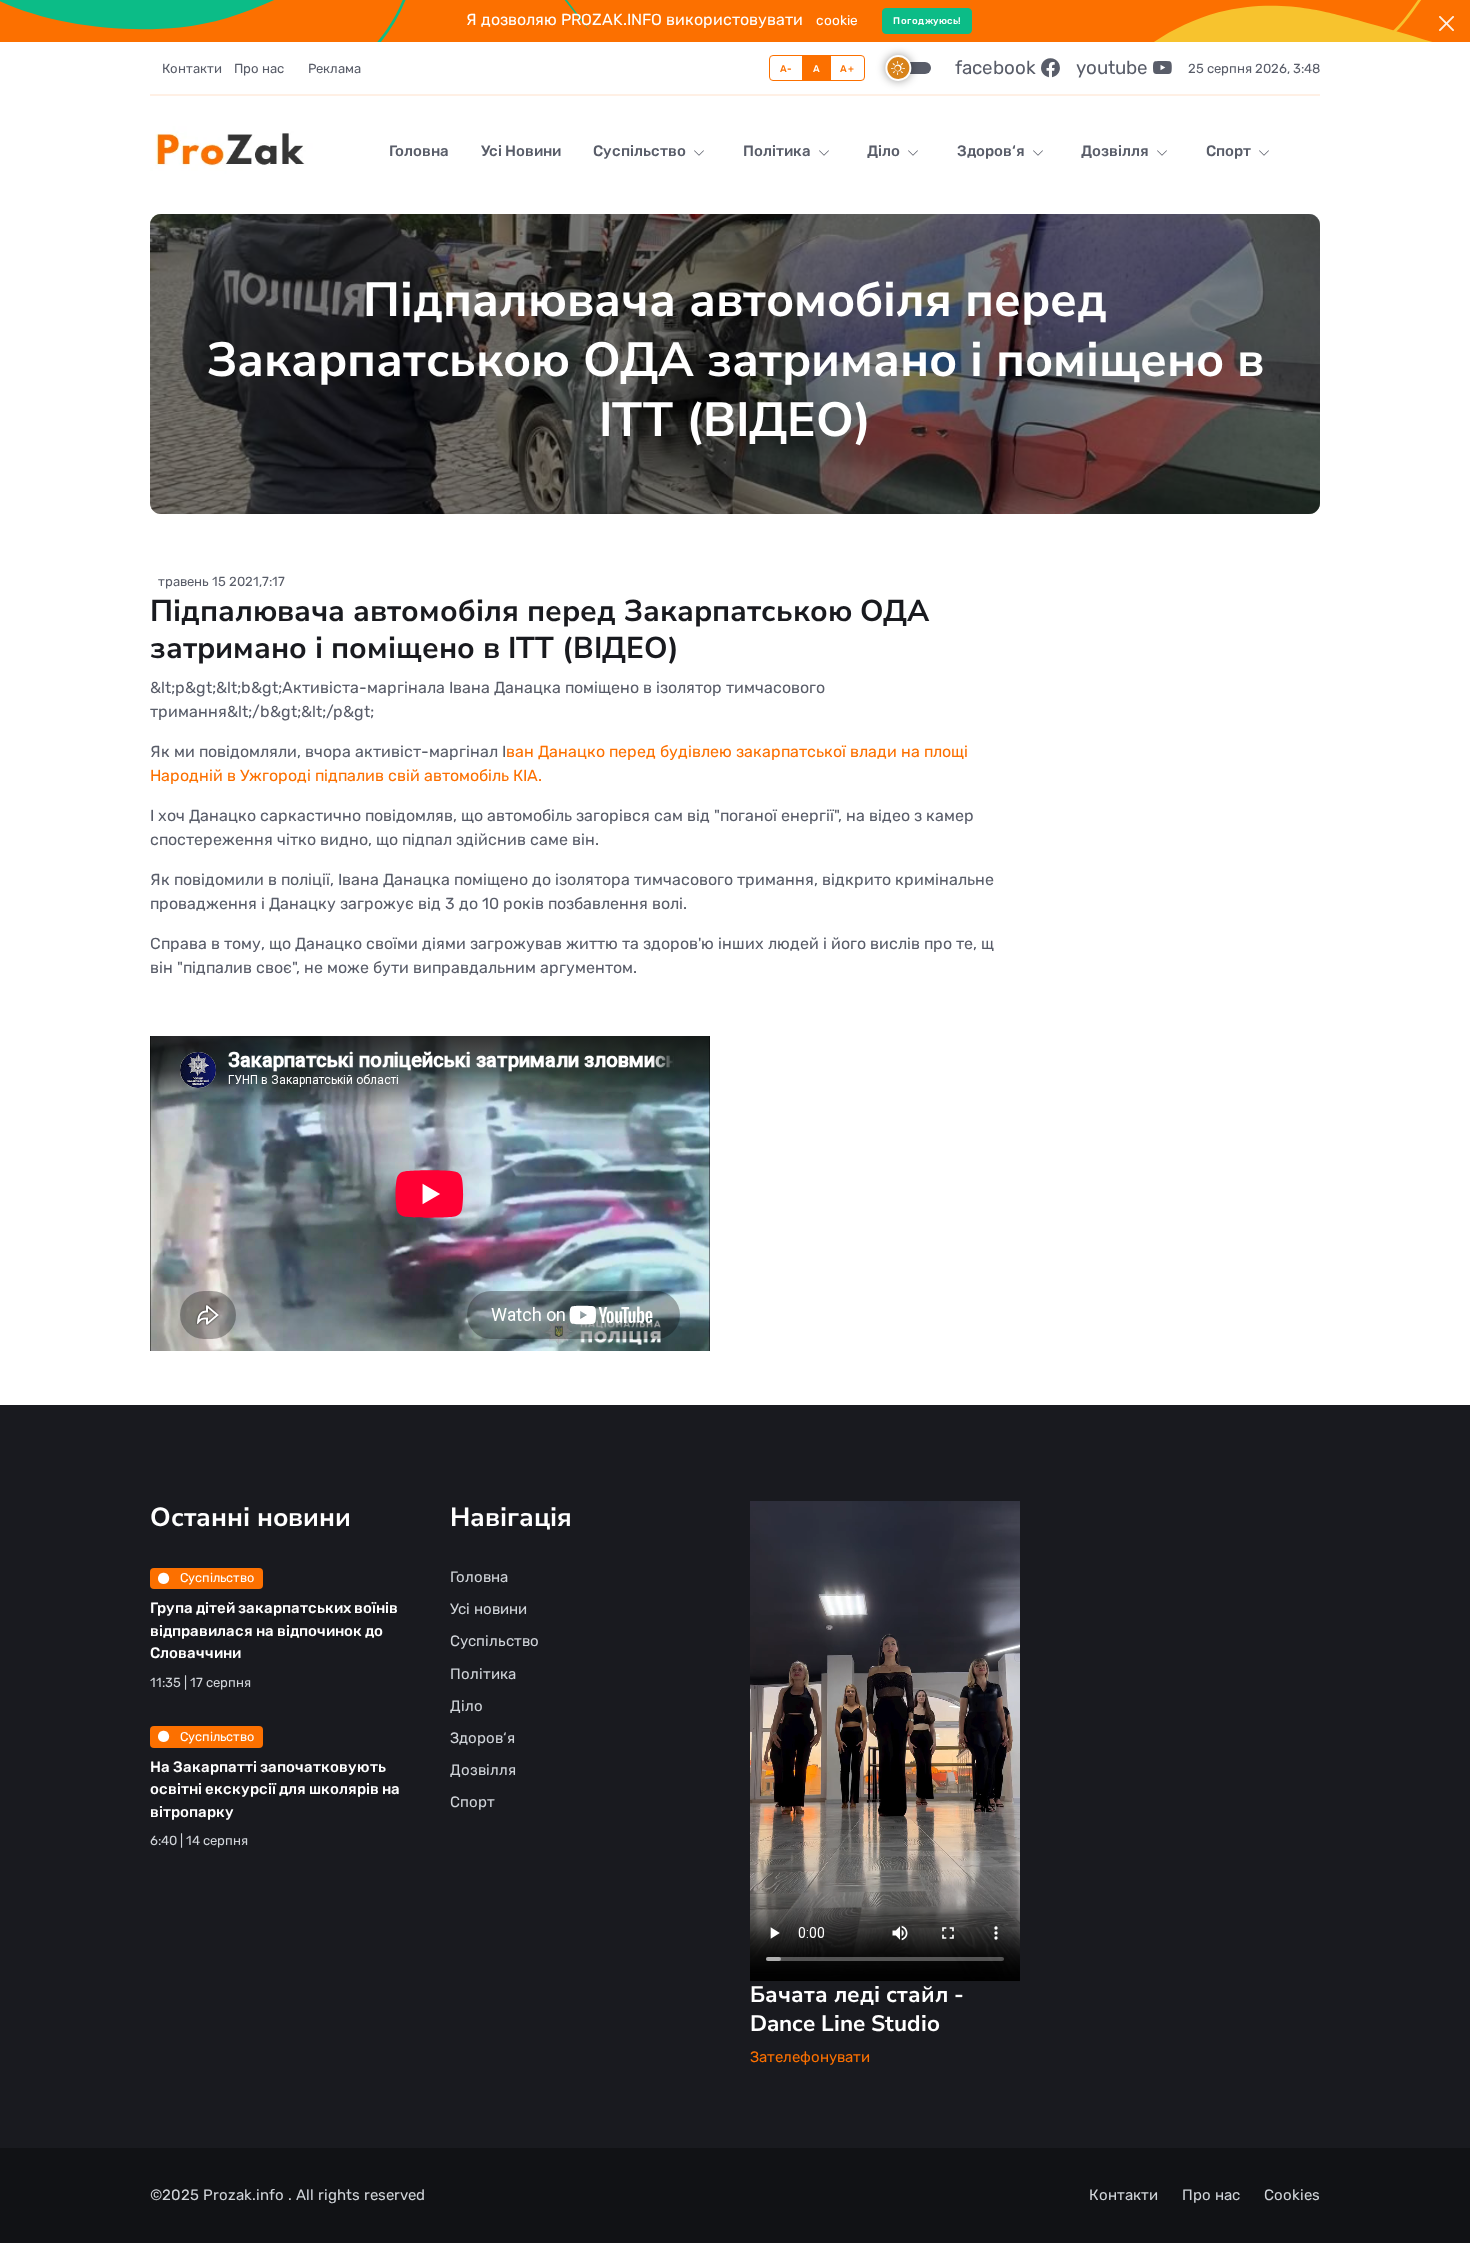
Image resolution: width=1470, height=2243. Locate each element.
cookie (837, 20)
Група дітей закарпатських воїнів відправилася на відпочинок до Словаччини (274, 1630)
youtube (1114, 67)
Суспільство (641, 151)
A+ (847, 68)
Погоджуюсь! (927, 20)
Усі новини (521, 151)
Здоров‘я (992, 151)
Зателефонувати (810, 2057)
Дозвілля (1116, 151)
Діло (885, 151)
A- (786, 68)
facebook (998, 67)
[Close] (1446, 23)
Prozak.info (245, 2195)
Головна (419, 151)
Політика (778, 151)
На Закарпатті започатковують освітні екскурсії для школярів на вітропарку (275, 1789)
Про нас (259, 68)
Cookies (1292, 2195)
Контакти (192, 68)
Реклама (334, 68)
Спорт (1230, 151)
